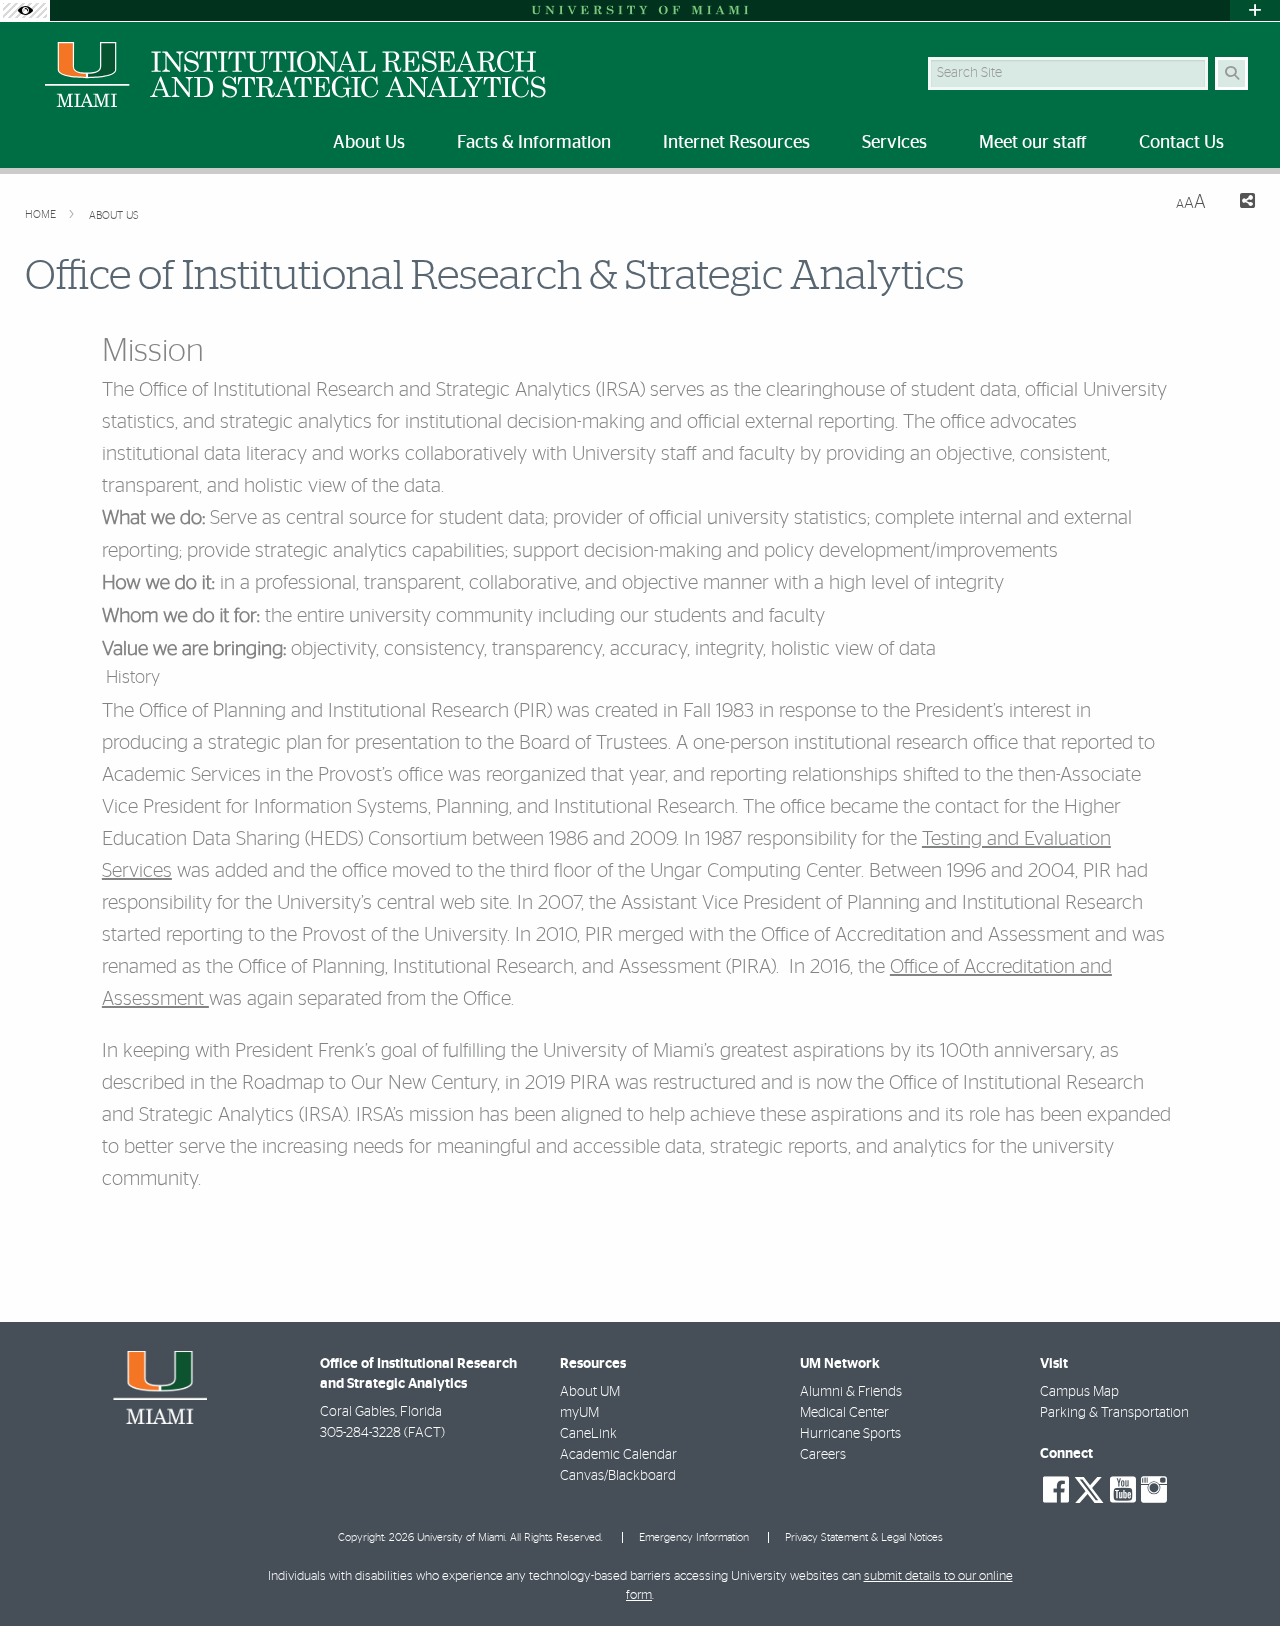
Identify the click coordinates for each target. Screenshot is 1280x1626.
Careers (823, 1455)
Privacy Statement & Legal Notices (864, 1537)
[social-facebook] (1056, 1490)
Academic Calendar (618, 1455)
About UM (590, 1392)
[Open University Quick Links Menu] (1255, 10)
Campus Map (1079, 1392)
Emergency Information (694, 1537)
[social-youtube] (1123, 1490)
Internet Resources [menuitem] (736, 143)
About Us (114, 215)
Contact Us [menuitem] (1181, 143)
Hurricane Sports (850, 1434)
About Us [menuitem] (369, 143)
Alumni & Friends (851, 1392)
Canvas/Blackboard (618, 1476)
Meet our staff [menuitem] (1033, 143)
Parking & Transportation (1114, 1413)
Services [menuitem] (894, 143)
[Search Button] (1231, 73)
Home (42, 214)
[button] (1236, 1570)
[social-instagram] (1154, 1490)
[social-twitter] (1089, 1488)
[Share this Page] (1238, 203)
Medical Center (844, 1413)
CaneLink (588, 1434)
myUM (579, 1413)
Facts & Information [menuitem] (534, 143)
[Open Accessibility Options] (25, 10)
